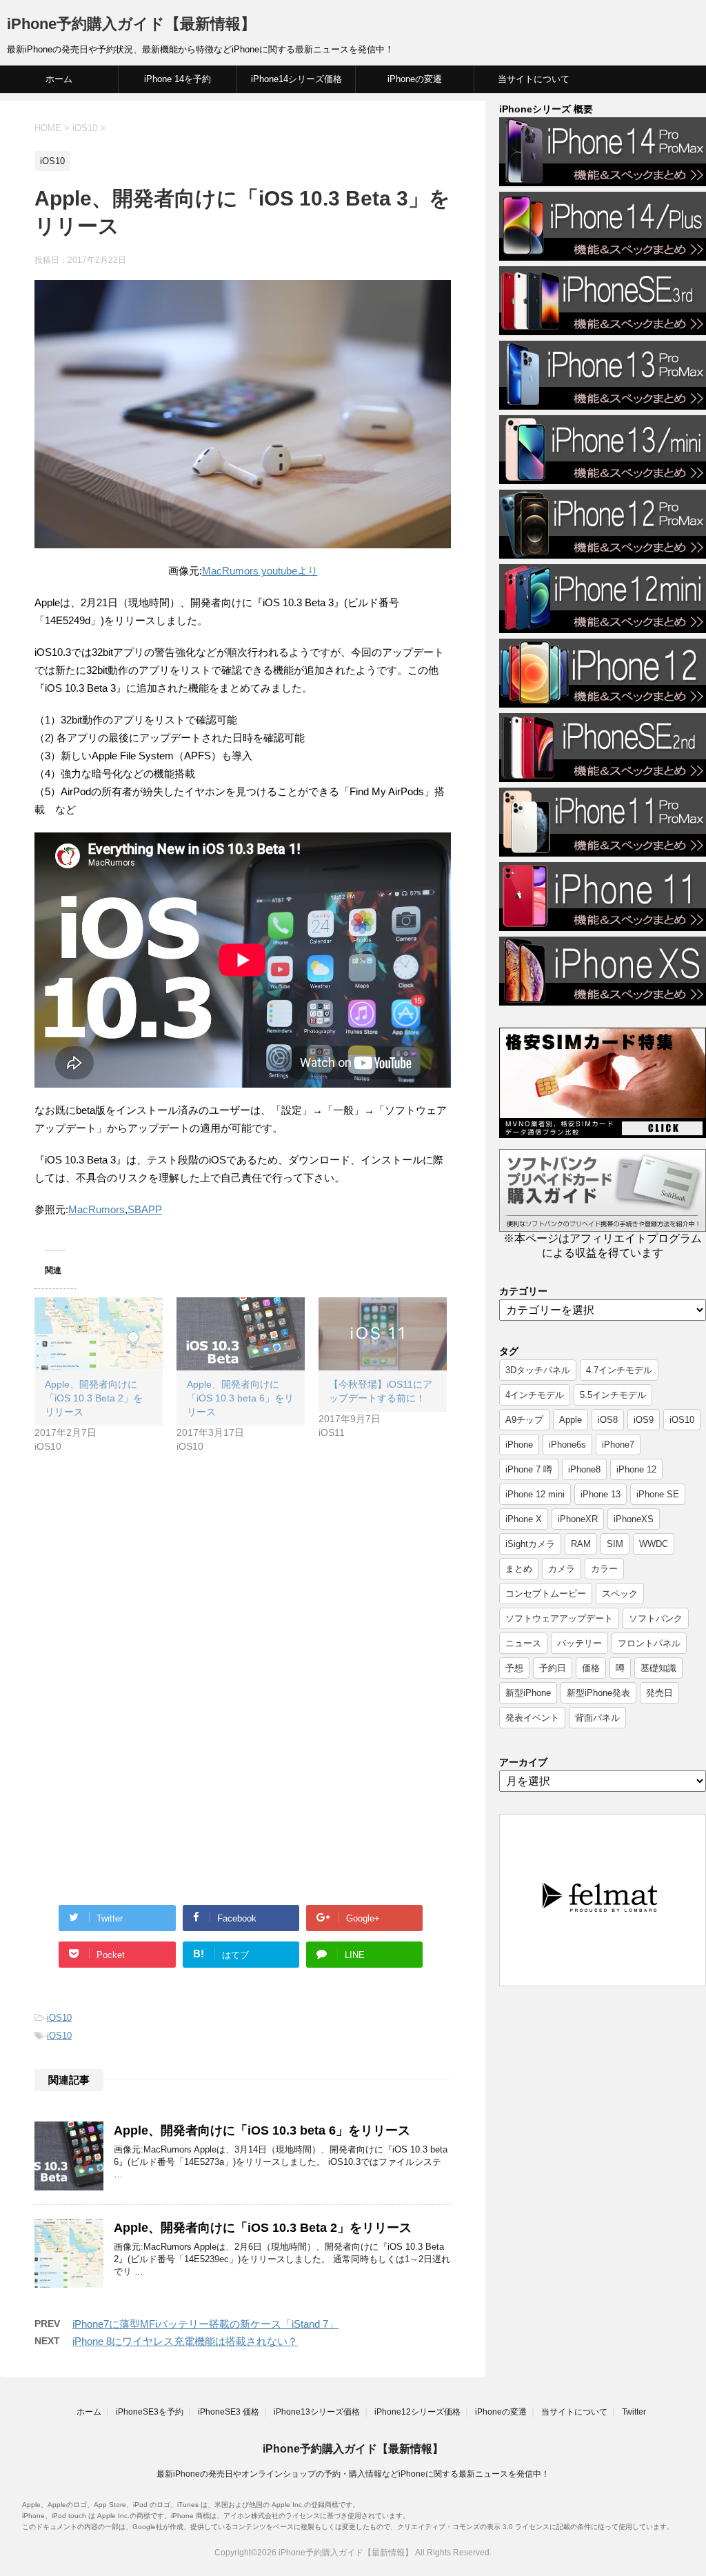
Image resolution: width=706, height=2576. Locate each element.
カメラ (562, 1569)
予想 (514, 1668)
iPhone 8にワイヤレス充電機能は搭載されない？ (185, 2341)
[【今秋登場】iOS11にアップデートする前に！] (383, 1334)
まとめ (519, 1569)
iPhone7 (618, 1445)
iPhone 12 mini (535, 1494)
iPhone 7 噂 (529, 1469)
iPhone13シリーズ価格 (317, 2412)
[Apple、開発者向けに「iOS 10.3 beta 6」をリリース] (241, 1334)
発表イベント (532, 1718)
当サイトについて (534, 79)
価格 (591, 1668)
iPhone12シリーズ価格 (417, 2412)
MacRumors (97, 1209)
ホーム (59, 79)
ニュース (523, 1643)
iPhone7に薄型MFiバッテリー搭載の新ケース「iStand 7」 (205, 2324)
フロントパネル (649, 1643)
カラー (604, 1569)
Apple (571, 1420)
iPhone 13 (601, 1494)
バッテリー (579, 1643)
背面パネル (597, 1718)
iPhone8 (584, 1469)
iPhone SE (658, 1494)
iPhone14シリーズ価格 (296, 79)
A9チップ (524, 1420)
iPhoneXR (578, 1519)
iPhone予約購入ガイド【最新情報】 (131, 24)
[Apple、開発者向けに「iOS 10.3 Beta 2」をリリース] (99, 1334)
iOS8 (608, 1420)
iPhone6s (567, 1445)
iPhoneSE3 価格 (229, 2412)
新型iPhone (528, 1693)
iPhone (519, 1445)
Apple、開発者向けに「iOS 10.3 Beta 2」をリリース (94, 1398)
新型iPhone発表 (598, 1693)
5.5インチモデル (613, 1395)
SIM (615, 1544)
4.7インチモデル (619, 1370)
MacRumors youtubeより (260, 571)
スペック (620, 1594)
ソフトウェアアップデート (559, 1618)
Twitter (634, 2412)
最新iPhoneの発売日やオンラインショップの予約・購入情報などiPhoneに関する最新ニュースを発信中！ (353, 2474)
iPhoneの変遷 (415, 79)
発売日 (659, 1693)
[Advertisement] (150, 1586)
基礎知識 (658, 1668)
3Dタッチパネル (538, 1370)
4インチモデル (535, 1395)
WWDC (654, 1544)
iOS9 (644, 1420)
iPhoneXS (634, 1519)
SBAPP (145, 1209)
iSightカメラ (530, 1544)
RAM (581, 1544)
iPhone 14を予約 (178, 79)
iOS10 (59, 2018)
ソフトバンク (656, 1618)
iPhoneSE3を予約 (150, 2412)
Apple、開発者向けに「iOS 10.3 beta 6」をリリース (240, 1398)
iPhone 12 (636, 1469)
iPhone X (524, 1519)
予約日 (553, 1668)
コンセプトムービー (546, 1594)
